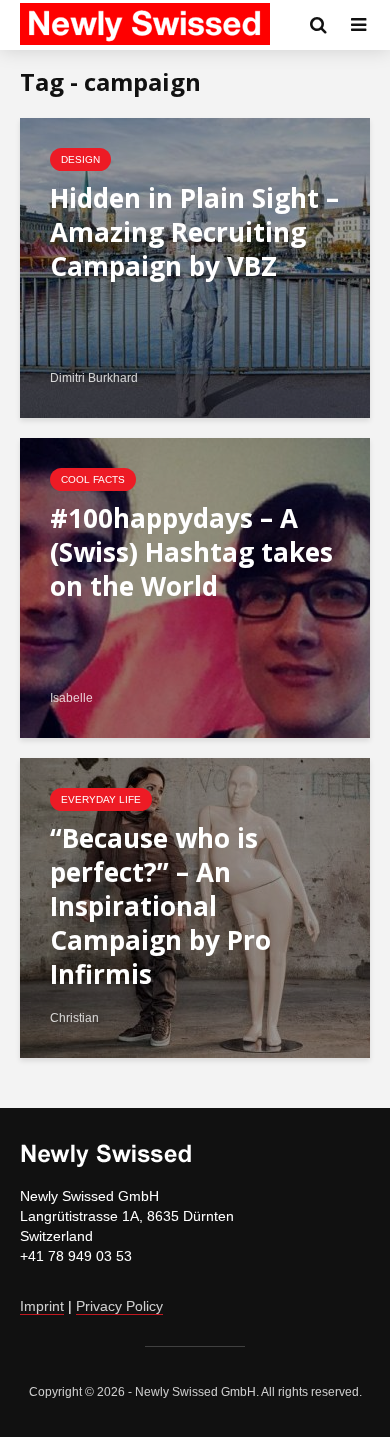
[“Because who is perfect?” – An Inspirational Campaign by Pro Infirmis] (195, 906)
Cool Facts (93, 479)
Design (80, 159)
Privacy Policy (119, 1306)
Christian (74, 1018)
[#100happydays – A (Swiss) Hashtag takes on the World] (195, 586)
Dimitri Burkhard (94, 378)
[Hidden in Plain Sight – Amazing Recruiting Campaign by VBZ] (195, 266)
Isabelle (71, 698)
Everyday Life (101, 799)
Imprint (42, 1306)
